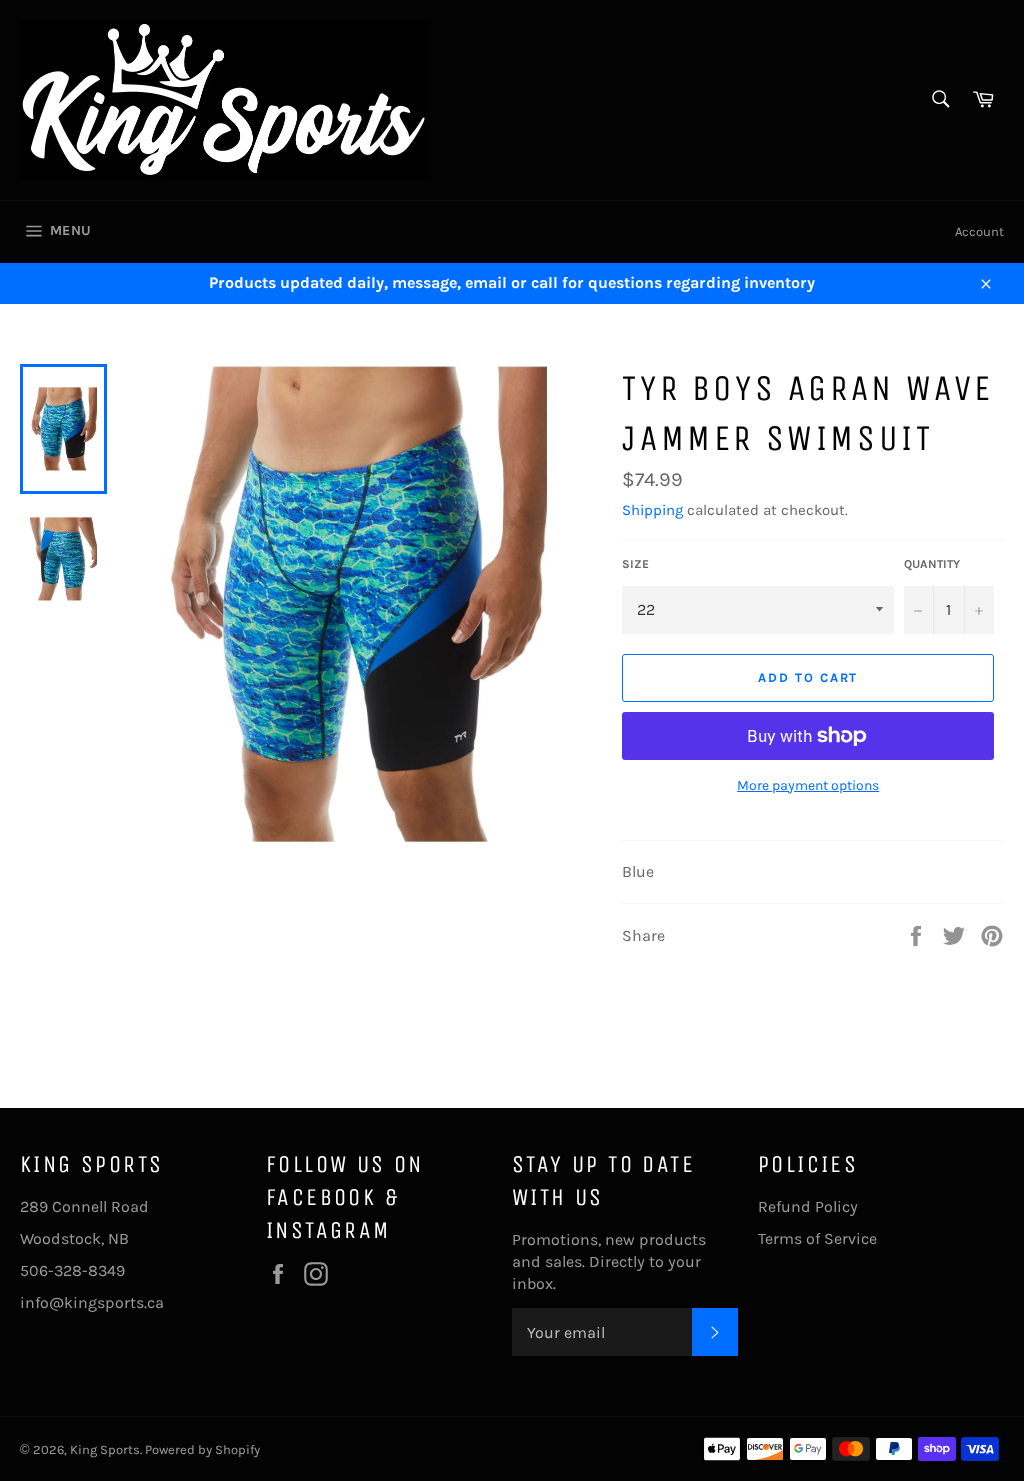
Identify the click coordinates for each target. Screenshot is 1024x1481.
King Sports (105, 1449)
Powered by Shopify (202, 1449)
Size (635, 564)
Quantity (932, 564)
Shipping (652, 510)
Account (979, 231)
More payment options (808, 785)
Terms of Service (817, 1238)
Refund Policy (808, 1206)
